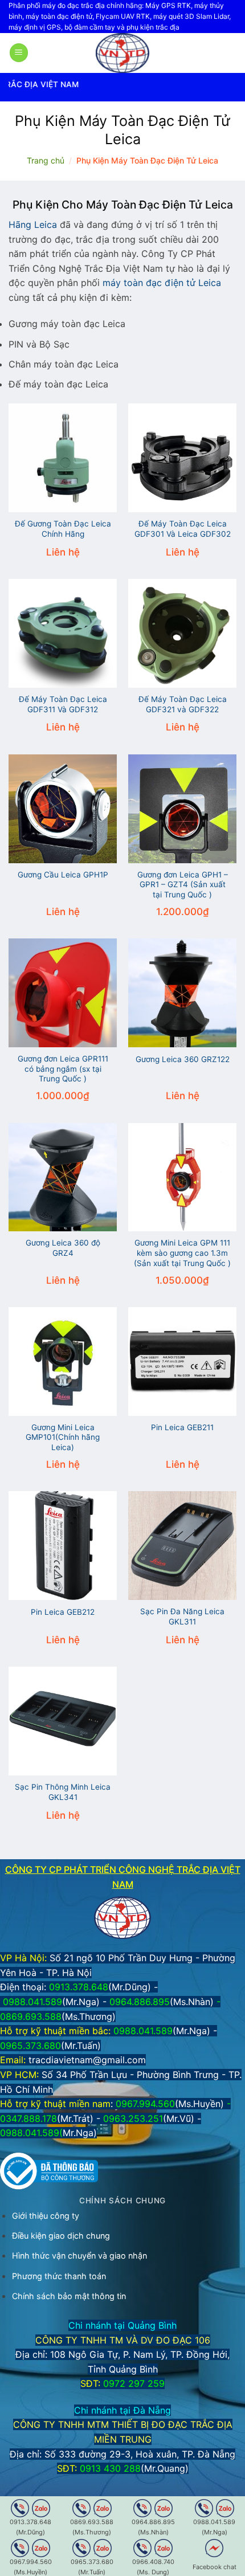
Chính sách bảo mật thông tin (69, 2296)
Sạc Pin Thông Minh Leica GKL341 (63, 1792)
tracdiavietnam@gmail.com (87, 2060)
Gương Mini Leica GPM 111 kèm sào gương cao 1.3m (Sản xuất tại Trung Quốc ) (182, 1253)
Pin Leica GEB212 (63, 1612)
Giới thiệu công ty (46, 2216)
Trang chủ (46, 160)
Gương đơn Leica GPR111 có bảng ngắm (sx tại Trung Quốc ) (63, 1069)
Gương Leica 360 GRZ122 (183, 1059)
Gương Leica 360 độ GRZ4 (63, 1248)
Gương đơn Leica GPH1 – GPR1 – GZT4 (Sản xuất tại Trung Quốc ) (183, 885)
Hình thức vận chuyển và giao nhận (79, 2255)
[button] (19, 53)
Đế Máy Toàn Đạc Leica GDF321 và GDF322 (183, 704)
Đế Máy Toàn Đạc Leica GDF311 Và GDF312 (63, 704)
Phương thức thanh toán (59, 2276)
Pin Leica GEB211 (182, 1427)
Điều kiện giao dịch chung (61, 2236)
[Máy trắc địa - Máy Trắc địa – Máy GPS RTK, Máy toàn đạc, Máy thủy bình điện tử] (122, 53)
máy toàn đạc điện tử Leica (162, 283)
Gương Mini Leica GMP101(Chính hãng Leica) (63, 1437)
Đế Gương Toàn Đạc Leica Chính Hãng (63, 529)
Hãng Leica (33, 224)
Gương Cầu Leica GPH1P (63, 875)
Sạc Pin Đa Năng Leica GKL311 (182, 1616)
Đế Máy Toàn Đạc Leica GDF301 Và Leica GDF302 (183, 529)
